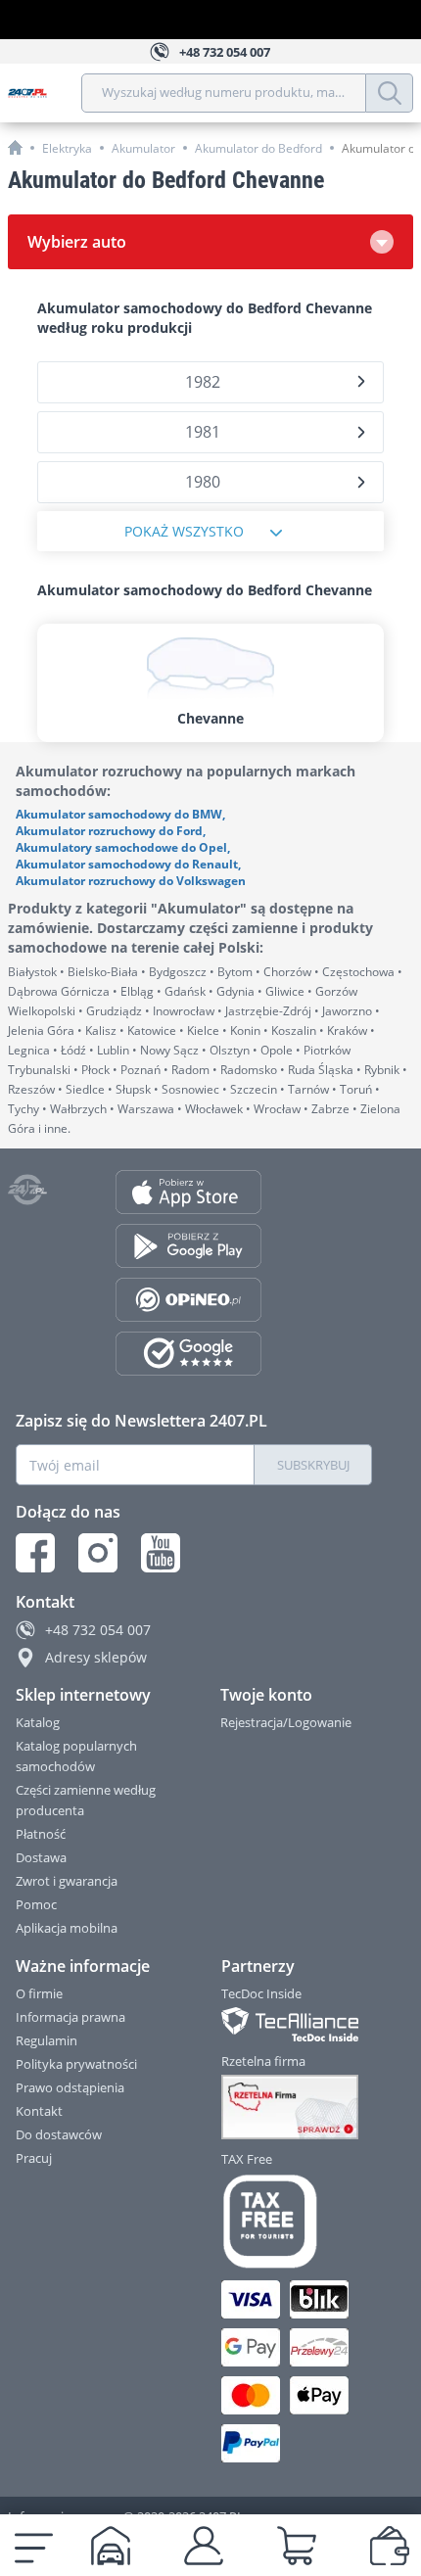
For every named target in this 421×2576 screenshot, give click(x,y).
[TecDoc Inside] (298, 2024)
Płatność (41, 1834)
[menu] (34, 2546)
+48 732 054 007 (98, 1630)
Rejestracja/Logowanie (286, 1722)
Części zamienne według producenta (86, 1800)
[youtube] (161, 1553)
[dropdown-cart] (297, 2546)
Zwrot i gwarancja (67, 1881)
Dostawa (41, 1857)
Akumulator (143, 148)
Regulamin (47, 2040)
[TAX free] (298, 2222)
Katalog (38, 1722)
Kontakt (39, 2111)
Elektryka (67, 148)
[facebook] (35, 1553)
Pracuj (34, 2158)
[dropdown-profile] (204, 2546)
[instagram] (98, 1553)
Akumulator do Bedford (258, 148)
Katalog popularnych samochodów (76, 1756)
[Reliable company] (298, 2107)
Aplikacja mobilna (67, 1928)
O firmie (39, 1993)
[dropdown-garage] (111, 2546)
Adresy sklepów (96, 1657)
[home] (15, 147)
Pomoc (36, 1904)
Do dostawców (59, 2134)
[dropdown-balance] (390, 2546)
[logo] (45, 93)
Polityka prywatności (76, 2064)
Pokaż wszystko (184, 531)
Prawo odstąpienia (70, 2087)
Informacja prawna (70, 2017)
